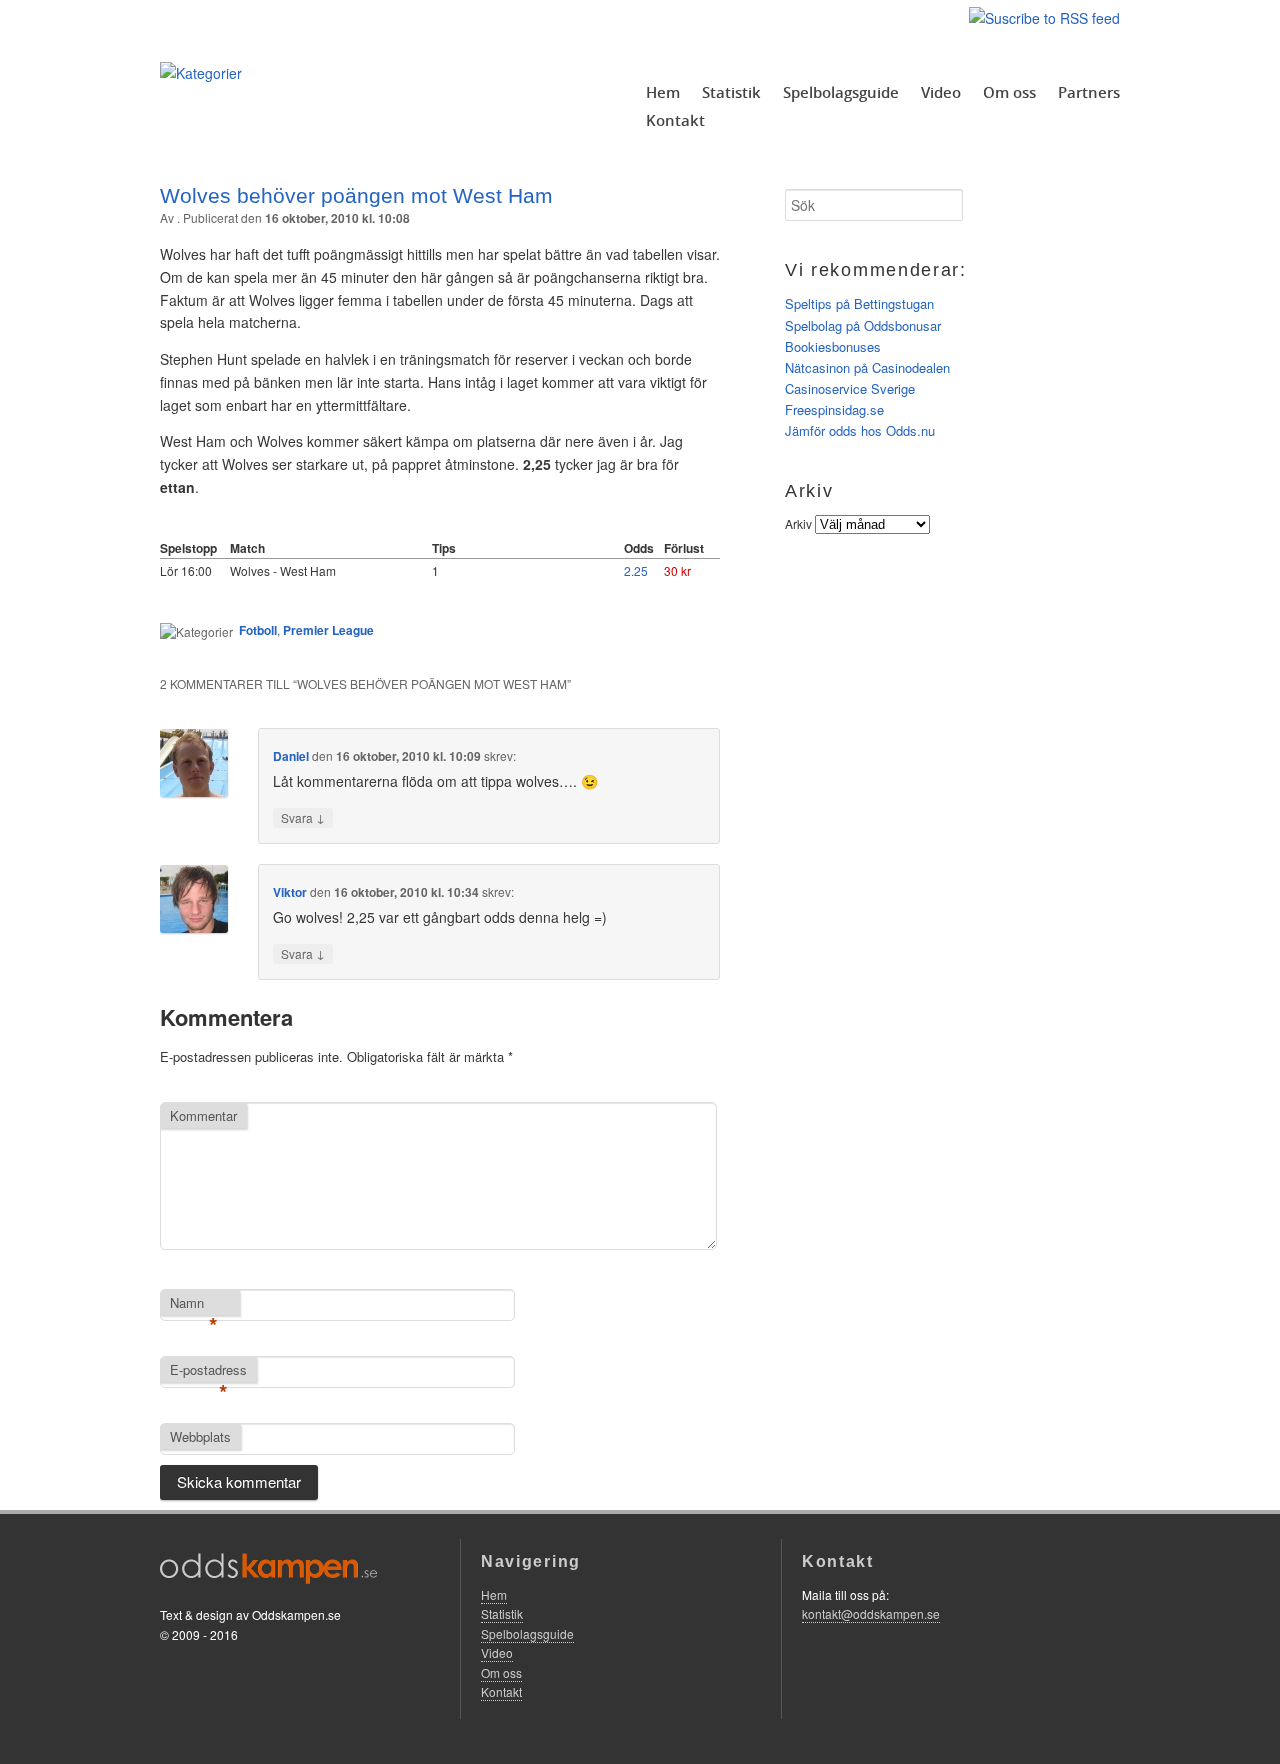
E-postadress (208, 1371)
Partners (1089, 92)
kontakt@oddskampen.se (871, 1613)
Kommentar (203, 1115)
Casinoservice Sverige (850, 388)
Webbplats (200, 1436)
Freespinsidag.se (834, 409)
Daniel (291, 756)
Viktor (290, 892)
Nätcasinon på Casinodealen (867, 367)
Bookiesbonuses (833, 346)
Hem (663, 92)
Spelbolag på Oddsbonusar (863, 325)
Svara (303, 817)
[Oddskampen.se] (201, 73)
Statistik (731, 92)
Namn (194, 1304)
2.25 (636, 570)
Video (941, 92)
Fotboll (258, 630)
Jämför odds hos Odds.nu (860, 430)
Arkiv (798, 523)
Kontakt (675, 120)
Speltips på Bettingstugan (859, 303)
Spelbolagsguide (841, 92)
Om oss (1009, 92)
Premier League (328, 630)
